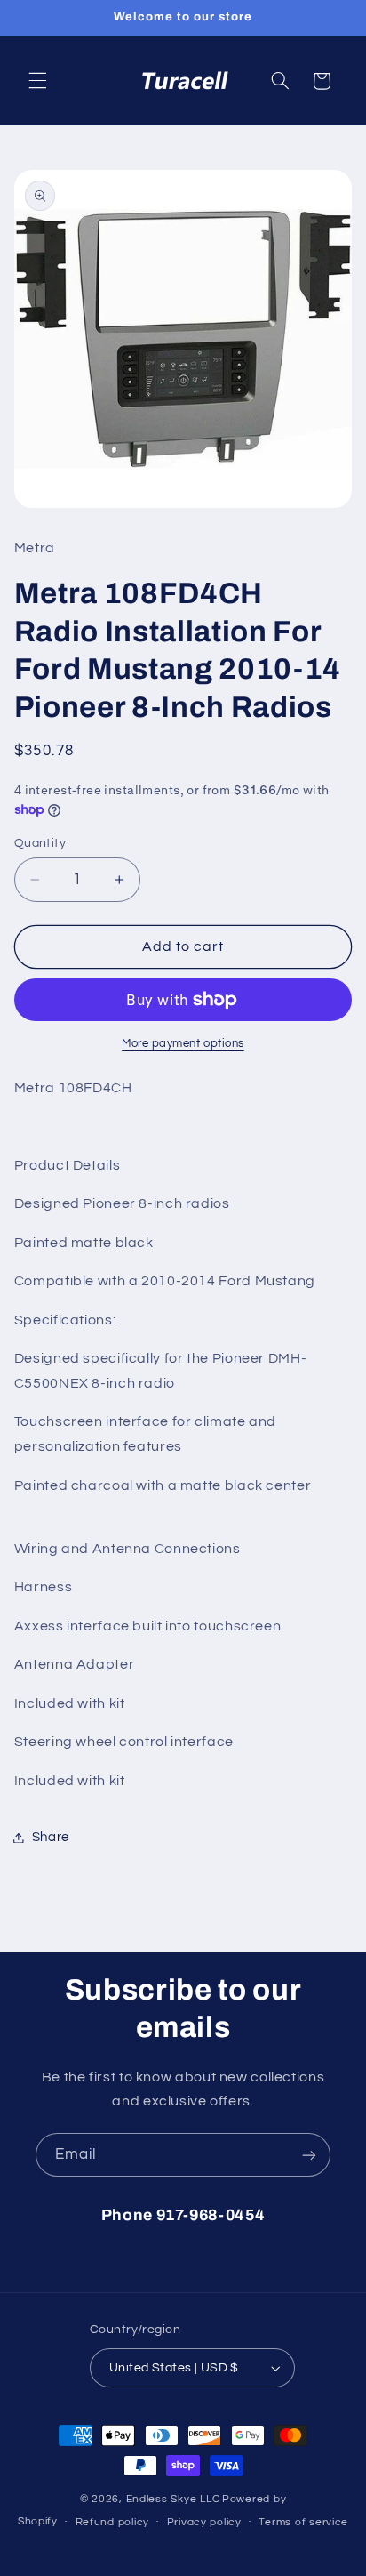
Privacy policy (204, 2522)
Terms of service (303, 2522)
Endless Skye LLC (173, 2499)
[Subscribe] (309, 2155)
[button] (37, 81)
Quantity (40, 843)
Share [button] (51, 1837)
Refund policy (113, 2522)
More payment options (183, 1044)
